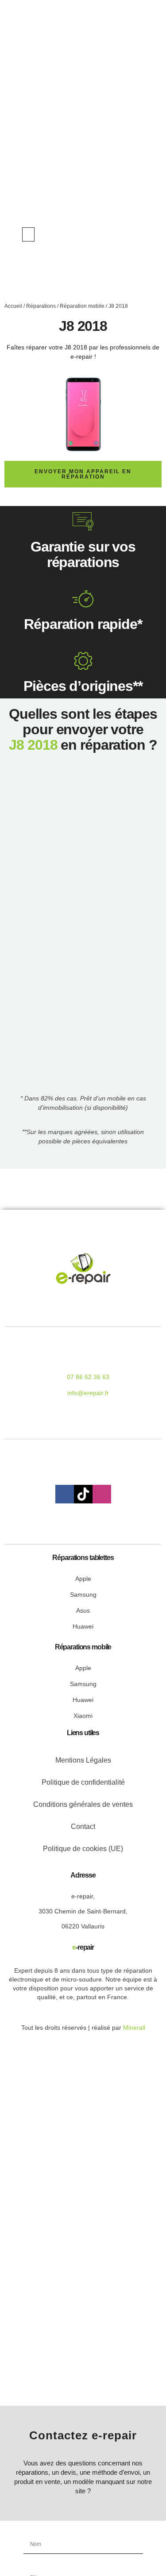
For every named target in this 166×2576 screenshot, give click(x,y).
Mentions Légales (83, 1760)
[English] (122, 234)
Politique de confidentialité (83, 1782)
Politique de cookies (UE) (83, 1849)
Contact (83, 1827)
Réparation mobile (82, 306)
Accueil (13, 306)
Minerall (134, 2028)
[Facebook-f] (65, 1494)
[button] (28, 234)
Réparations (41, 306)
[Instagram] (102, 1494)
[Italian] (140, 234)
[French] (131, 234)
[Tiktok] (83, 1494)
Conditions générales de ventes (83, 1804)
